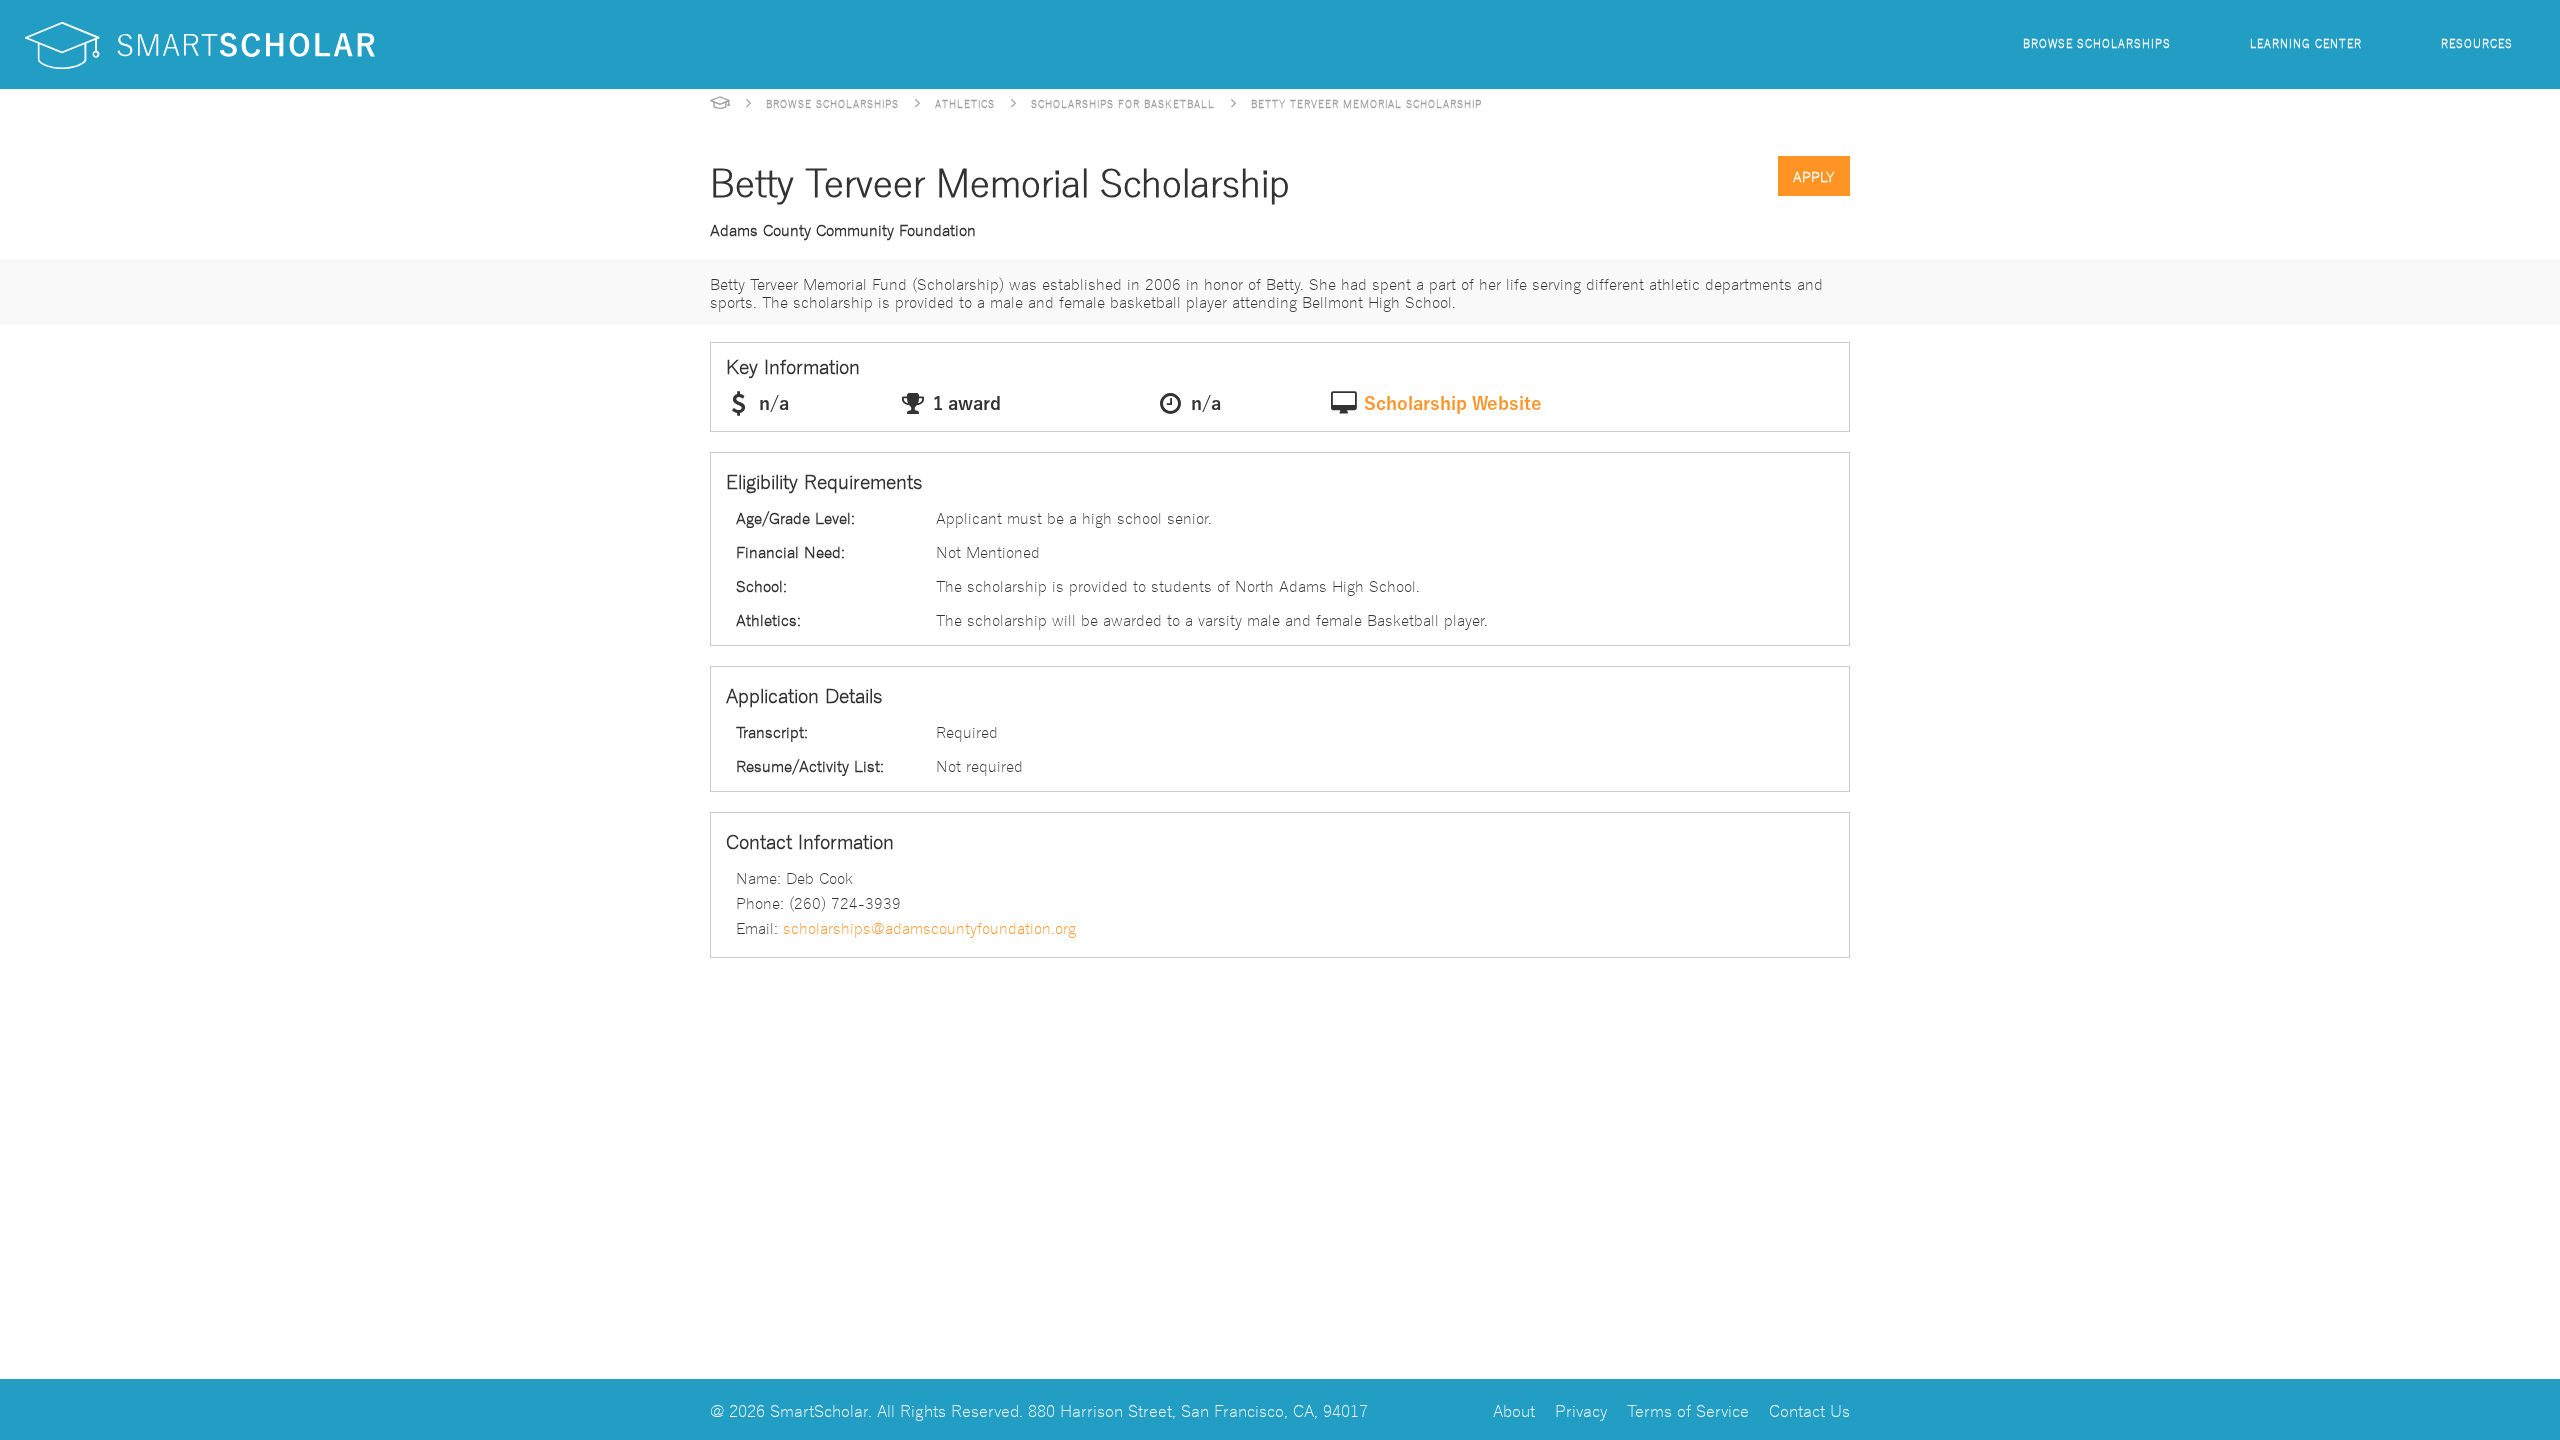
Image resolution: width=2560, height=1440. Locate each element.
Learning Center (2306, 42)
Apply (1814, 176)
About (1514, 1409)
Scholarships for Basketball (1123, 103)
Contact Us (1809, 1409)
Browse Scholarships (2097, 42)
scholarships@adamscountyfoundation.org (929, 927)
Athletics (965, 103)
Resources (2477, 42)
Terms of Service (1688, 1409)
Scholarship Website (1453, 404)
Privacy (1581, 1409)
